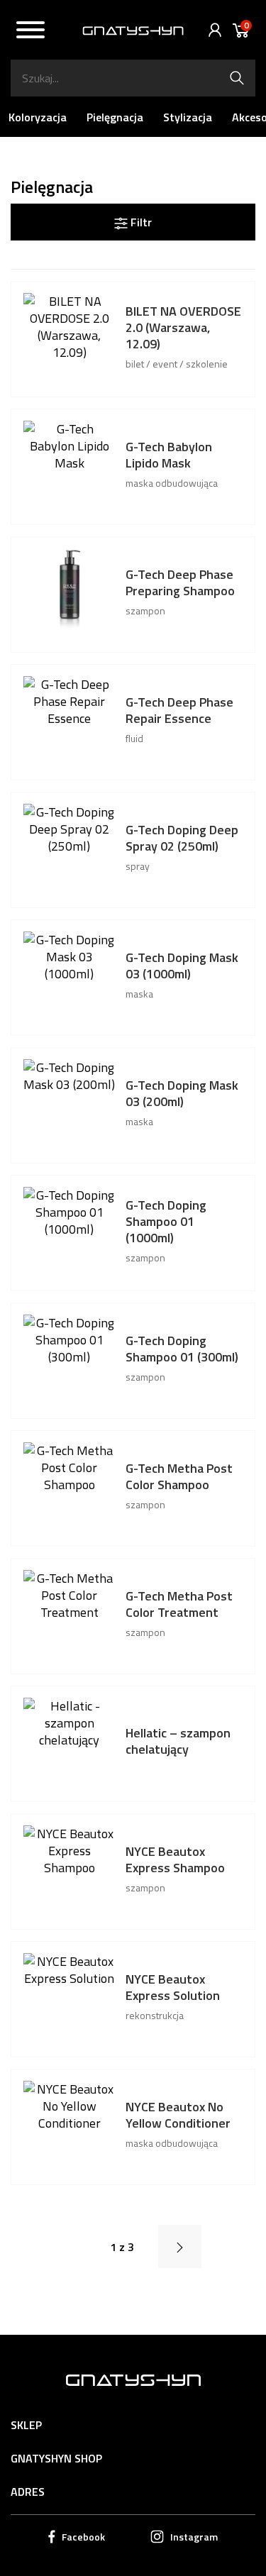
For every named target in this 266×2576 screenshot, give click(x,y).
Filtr (140, 222)
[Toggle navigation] (31, 32)
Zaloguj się (211, 30)
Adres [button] (28, 2492)
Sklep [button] (26, 2425)
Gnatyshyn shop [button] (56, 2458)
